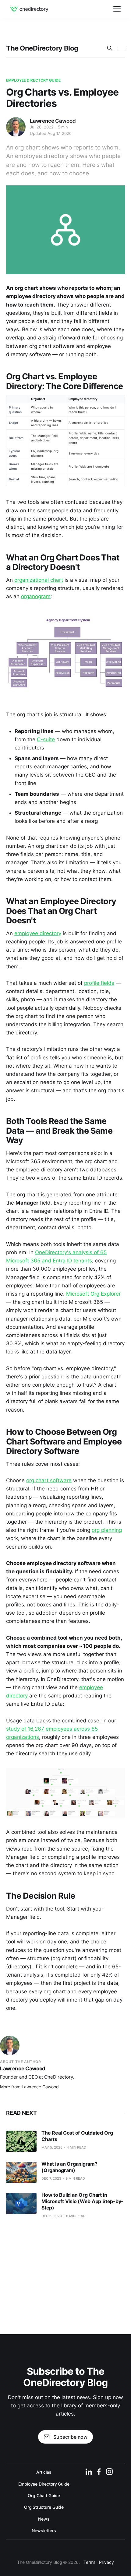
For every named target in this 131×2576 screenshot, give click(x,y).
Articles (44, 2472)
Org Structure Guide (44, 2507)
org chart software (49, 1480)
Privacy (106, 2562)
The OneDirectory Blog (42, 48)
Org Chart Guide (44, 2495)
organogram (36, 596)
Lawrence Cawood (53, 121)
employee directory (38, 933)
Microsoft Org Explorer (93, 1294)
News (44, 2519)
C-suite (46, 739)
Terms (90, 2562)
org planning (107, 1530)
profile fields (99, 983)
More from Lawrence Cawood (29, 2087)
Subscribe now (70, 2437)
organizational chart (39, 580)
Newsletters (44, 2530)
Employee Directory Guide (33, 80)
